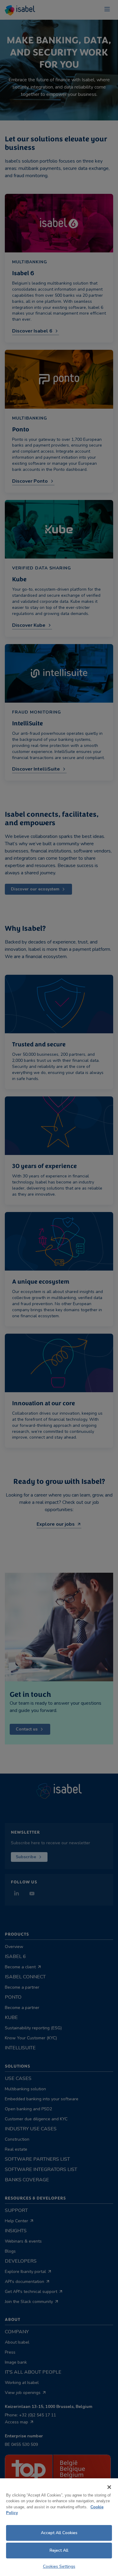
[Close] (109, 2487)
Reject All (59, 2550)
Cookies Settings (59, 2566)
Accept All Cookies (59, 2533)
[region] (59, 2527)
